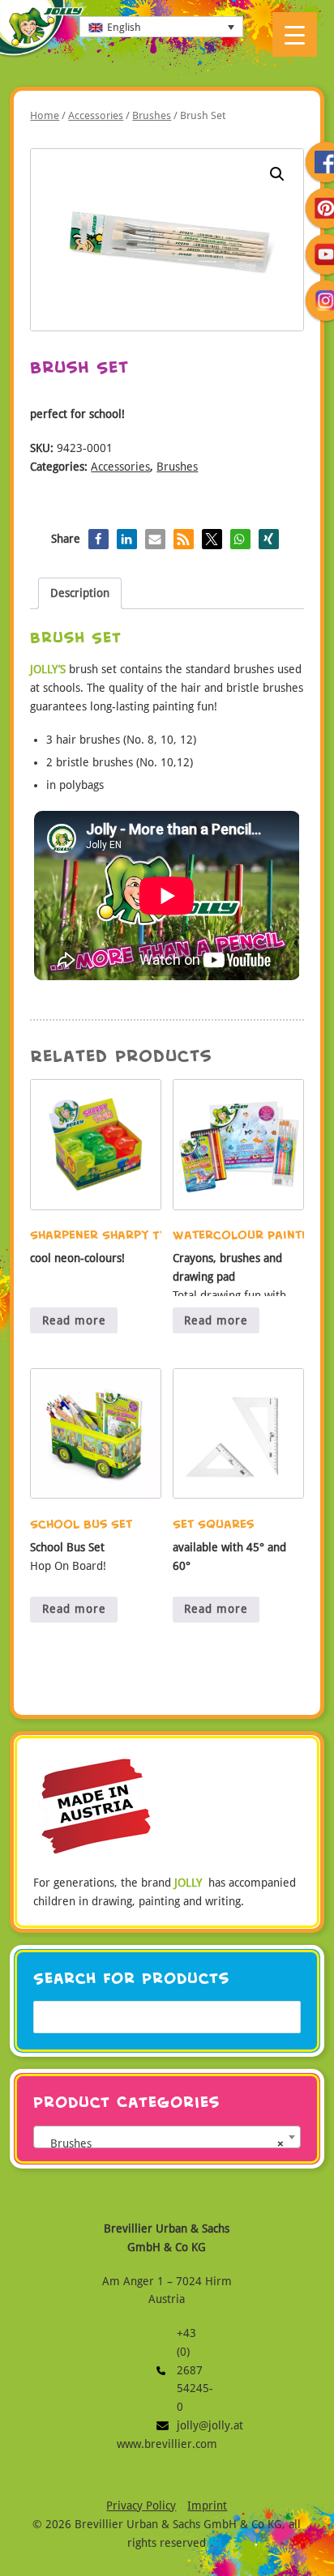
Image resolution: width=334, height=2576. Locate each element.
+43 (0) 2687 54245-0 (167, 2370)
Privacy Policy (141, 2506)
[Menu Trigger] (295, 34)
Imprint (207, 2506)
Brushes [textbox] (162, 2143)
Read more (74, 1320)
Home (45, 115)
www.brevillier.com (167, 2444)
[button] (277, 174)
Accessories (96, 115)
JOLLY (42, 30)
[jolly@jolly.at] (167, 2426)
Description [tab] (80, 593)
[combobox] (167, 2137)
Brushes (152, 115)
